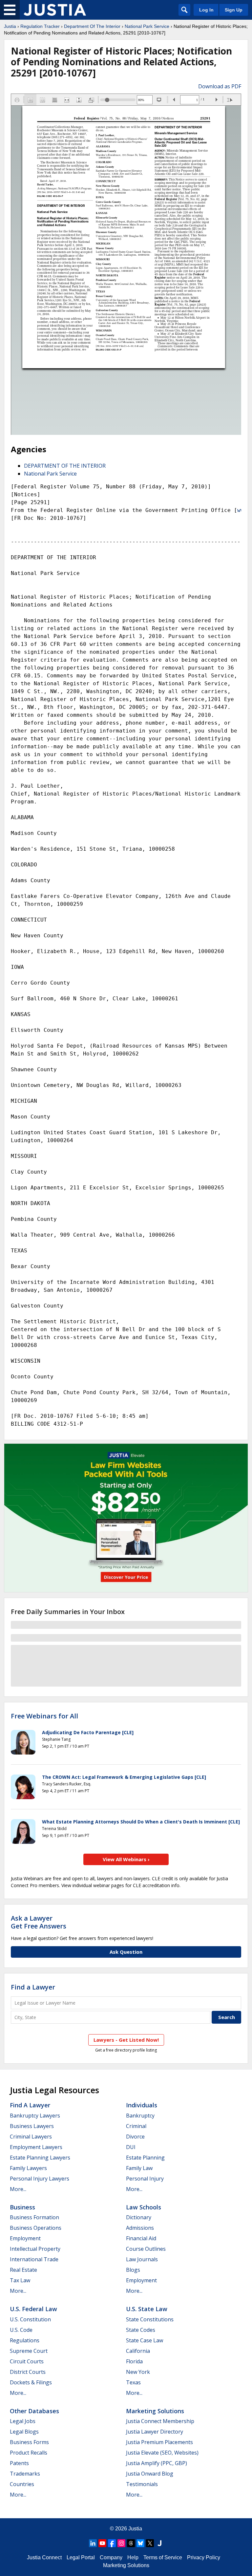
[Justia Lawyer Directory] (159, 2543)
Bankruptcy (140, 2116)
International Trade (34, 2259)
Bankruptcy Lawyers (35, 2116)
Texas (133, 2382)
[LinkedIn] (93, 2543)
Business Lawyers (32, 2126)
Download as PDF (220, 86)
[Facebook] (112, 2543)
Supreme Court (29, 2351)
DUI (131, 2147)
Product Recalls (29, 2453)
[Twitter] (150, 2543)
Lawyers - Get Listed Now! (126, 2040)
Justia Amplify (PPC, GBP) (157, 2463)
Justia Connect (44, 2557)
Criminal (136, 2126)
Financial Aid (141, 2238)
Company (111, 2557)
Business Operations (36, 2228)
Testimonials (142, 2484)
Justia (10, 26)
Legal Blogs (24, 2432)
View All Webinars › (126, 1859)
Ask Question (126, 1952)
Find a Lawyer (33, 1987)
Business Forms (29, 2442)
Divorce (135, 2137)
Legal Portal (81, 2557)
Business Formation (34, 2217)
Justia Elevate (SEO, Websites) (162, 2453)
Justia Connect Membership (160, 2421)
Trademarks (25, 2474)
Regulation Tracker (40, 26)
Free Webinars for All (44, 1716)
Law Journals (142, 2259)
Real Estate (23, 2270)
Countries (22, 2484)
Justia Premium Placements (159, 2442)
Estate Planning (145, 2158)
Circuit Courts (27, 2361)
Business (22, 2207)
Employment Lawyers (36, 2147)
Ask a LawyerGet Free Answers (39, 1922)
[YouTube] (102, 2543)
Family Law (139, 2168)
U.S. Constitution (30, 2319)
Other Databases (34, 2411)
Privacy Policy (204, 2557)
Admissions (140, 2228)
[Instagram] (121, 2543)
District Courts (28, 2372)
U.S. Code (21, 2330)
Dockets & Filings (31, 2382)
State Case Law (145, 2340)
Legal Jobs (23, 2421)
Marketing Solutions (155, 2411)
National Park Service (147, 26)
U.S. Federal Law (33, 2309)
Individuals (142, 2105)
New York (138, 2372)
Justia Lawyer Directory (155, 2432)
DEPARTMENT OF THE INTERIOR (65, 466)
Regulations (25, 2340)
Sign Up (234, 10)
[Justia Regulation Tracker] (55, 10)
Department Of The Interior (92, 26)
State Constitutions (150, 2319)
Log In (206, 10)
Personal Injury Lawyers (40, 2179)
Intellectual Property (35, 2249)
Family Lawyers (28, 2168)
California (138, 2351)
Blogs (133, 2270)
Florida (134, 2361)
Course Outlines (146, 2249)
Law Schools (144, 2207)
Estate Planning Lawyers (40, 2158)
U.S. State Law (147, 2309)
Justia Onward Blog (150, 2474)
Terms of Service (163, 2557)
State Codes (141, 2330)
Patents (19, 2463)
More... (18, 2189)
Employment (25, 2238)
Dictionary (139, 2217)
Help (133, 2557)
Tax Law (20, 2280)
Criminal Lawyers (31, 2137)
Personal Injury (145, 2179)
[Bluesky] (140, 2543)
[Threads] (131, 2543)
